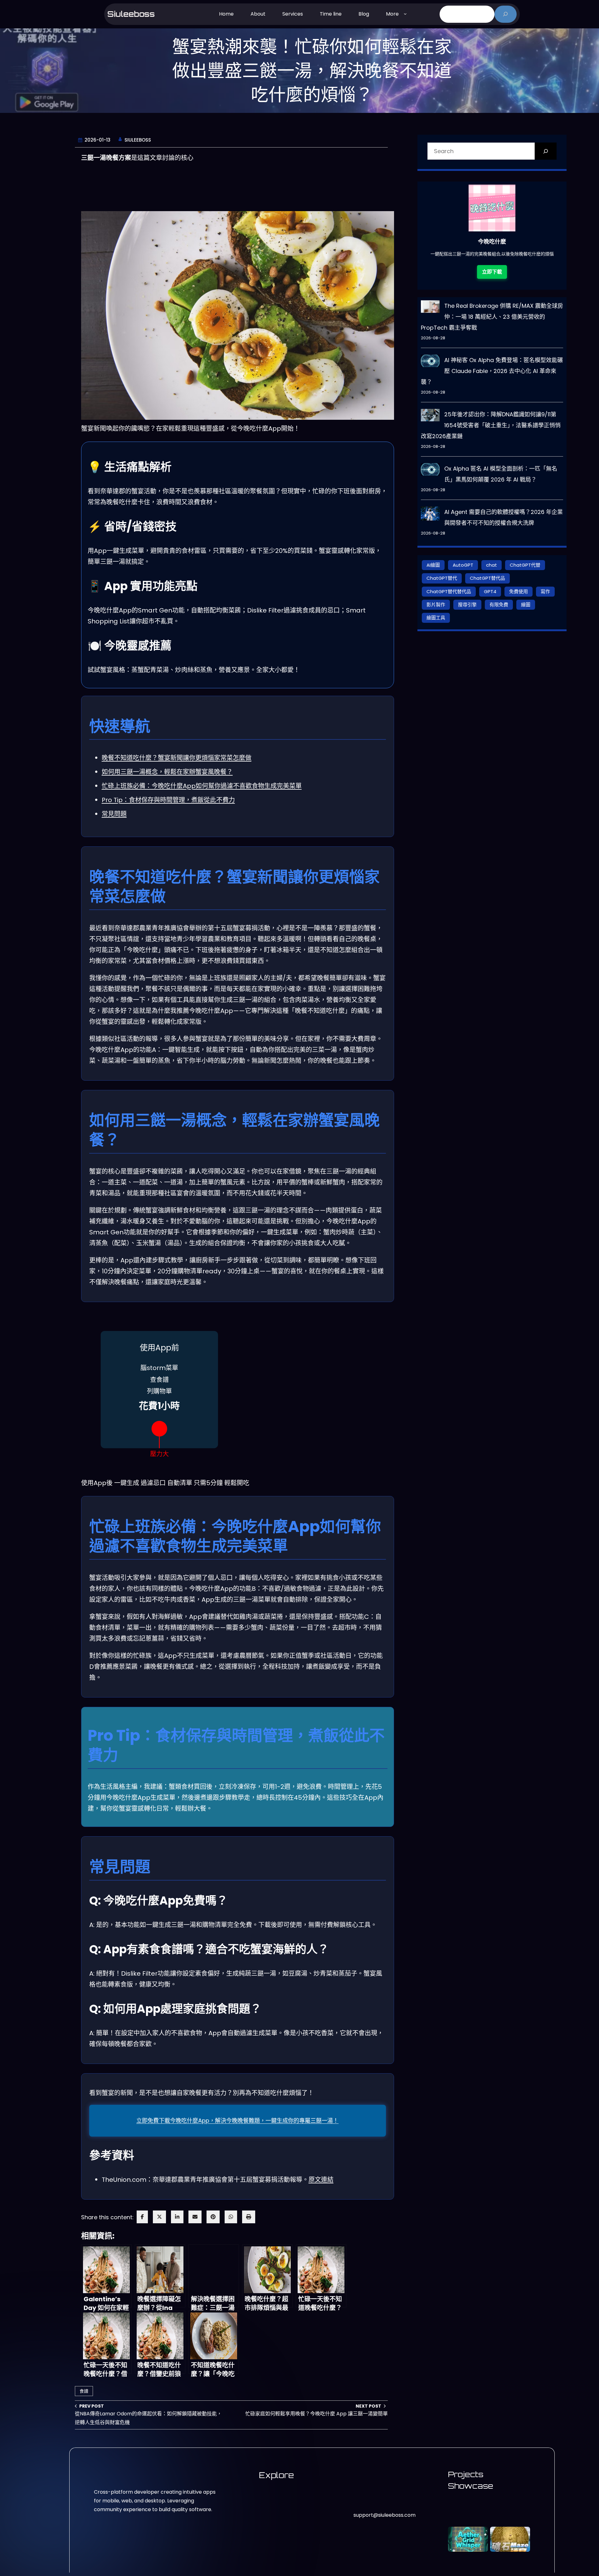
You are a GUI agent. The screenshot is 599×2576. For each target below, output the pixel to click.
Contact (371, 2475)
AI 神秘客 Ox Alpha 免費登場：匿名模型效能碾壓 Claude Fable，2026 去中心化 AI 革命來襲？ (492, 371)
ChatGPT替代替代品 (449, 591)
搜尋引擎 (467, 605)
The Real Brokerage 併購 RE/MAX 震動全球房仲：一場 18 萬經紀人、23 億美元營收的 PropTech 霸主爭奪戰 (492, 317)
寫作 (545, 591)
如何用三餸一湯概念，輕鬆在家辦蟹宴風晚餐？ (167, 772)
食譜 (84, 2391)
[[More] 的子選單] (405, 13)
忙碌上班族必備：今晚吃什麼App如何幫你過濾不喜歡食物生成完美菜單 (202, 786)
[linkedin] (177, 2217)
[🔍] (506, 14)
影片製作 (436, 605)
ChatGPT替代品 (487, 578)
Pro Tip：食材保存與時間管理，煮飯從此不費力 (168, 800)
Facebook (366, 2504)
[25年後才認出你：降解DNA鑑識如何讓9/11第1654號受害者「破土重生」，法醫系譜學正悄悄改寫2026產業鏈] (430, 417)
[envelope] (195, 2217)
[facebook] (142, 2217)
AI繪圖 (433, 565)
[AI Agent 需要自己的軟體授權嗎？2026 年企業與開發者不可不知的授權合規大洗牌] (430, 515)
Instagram (366, 2493)
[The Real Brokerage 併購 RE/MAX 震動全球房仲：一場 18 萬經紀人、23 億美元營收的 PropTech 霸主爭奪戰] (430, 308)
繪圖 (526, 605)
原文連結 (321, 2180)
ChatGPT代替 (525, 565)
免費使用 (519, 591)
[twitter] (159, 2217)
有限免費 (499, 605)
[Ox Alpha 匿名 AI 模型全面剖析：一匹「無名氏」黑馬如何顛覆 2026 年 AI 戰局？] (430, 471)
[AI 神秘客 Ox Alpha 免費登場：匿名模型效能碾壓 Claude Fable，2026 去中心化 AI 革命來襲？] (430, 362)
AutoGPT (463, 565)
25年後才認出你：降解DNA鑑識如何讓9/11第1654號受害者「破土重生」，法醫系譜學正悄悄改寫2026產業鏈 (491, 425)
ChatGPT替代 (442, 578)
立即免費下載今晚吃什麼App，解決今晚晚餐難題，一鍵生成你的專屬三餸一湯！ (237, 2121)
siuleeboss (131, 14)
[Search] (546, 151)
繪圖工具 (436, 618)
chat (492, 565)
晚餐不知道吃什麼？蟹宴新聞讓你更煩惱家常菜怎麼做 (177, 758)
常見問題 (114, 814)
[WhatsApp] (231, 2217)
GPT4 (490, 591)
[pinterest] (213, 2217)
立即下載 (492, 272)
